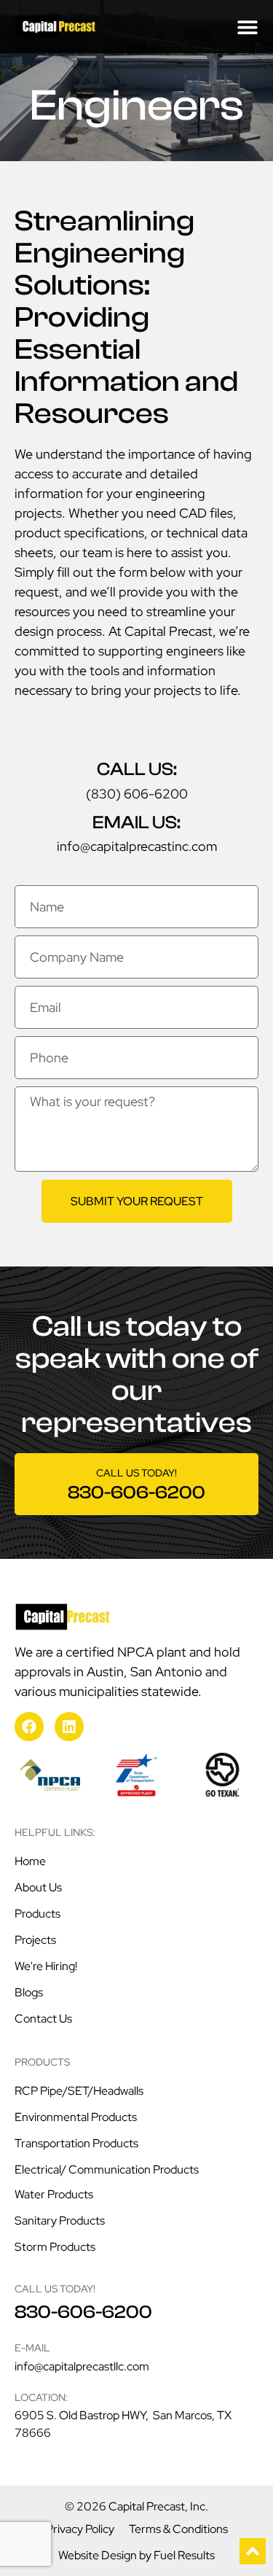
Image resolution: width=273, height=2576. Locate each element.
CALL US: (137, 769)
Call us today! (136, 1473)
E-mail (32, 2348)
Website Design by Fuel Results (136, 2555)
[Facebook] (29, 1727)
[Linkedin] (69, 1727)
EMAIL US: (136, 822)
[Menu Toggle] (248, 27)
